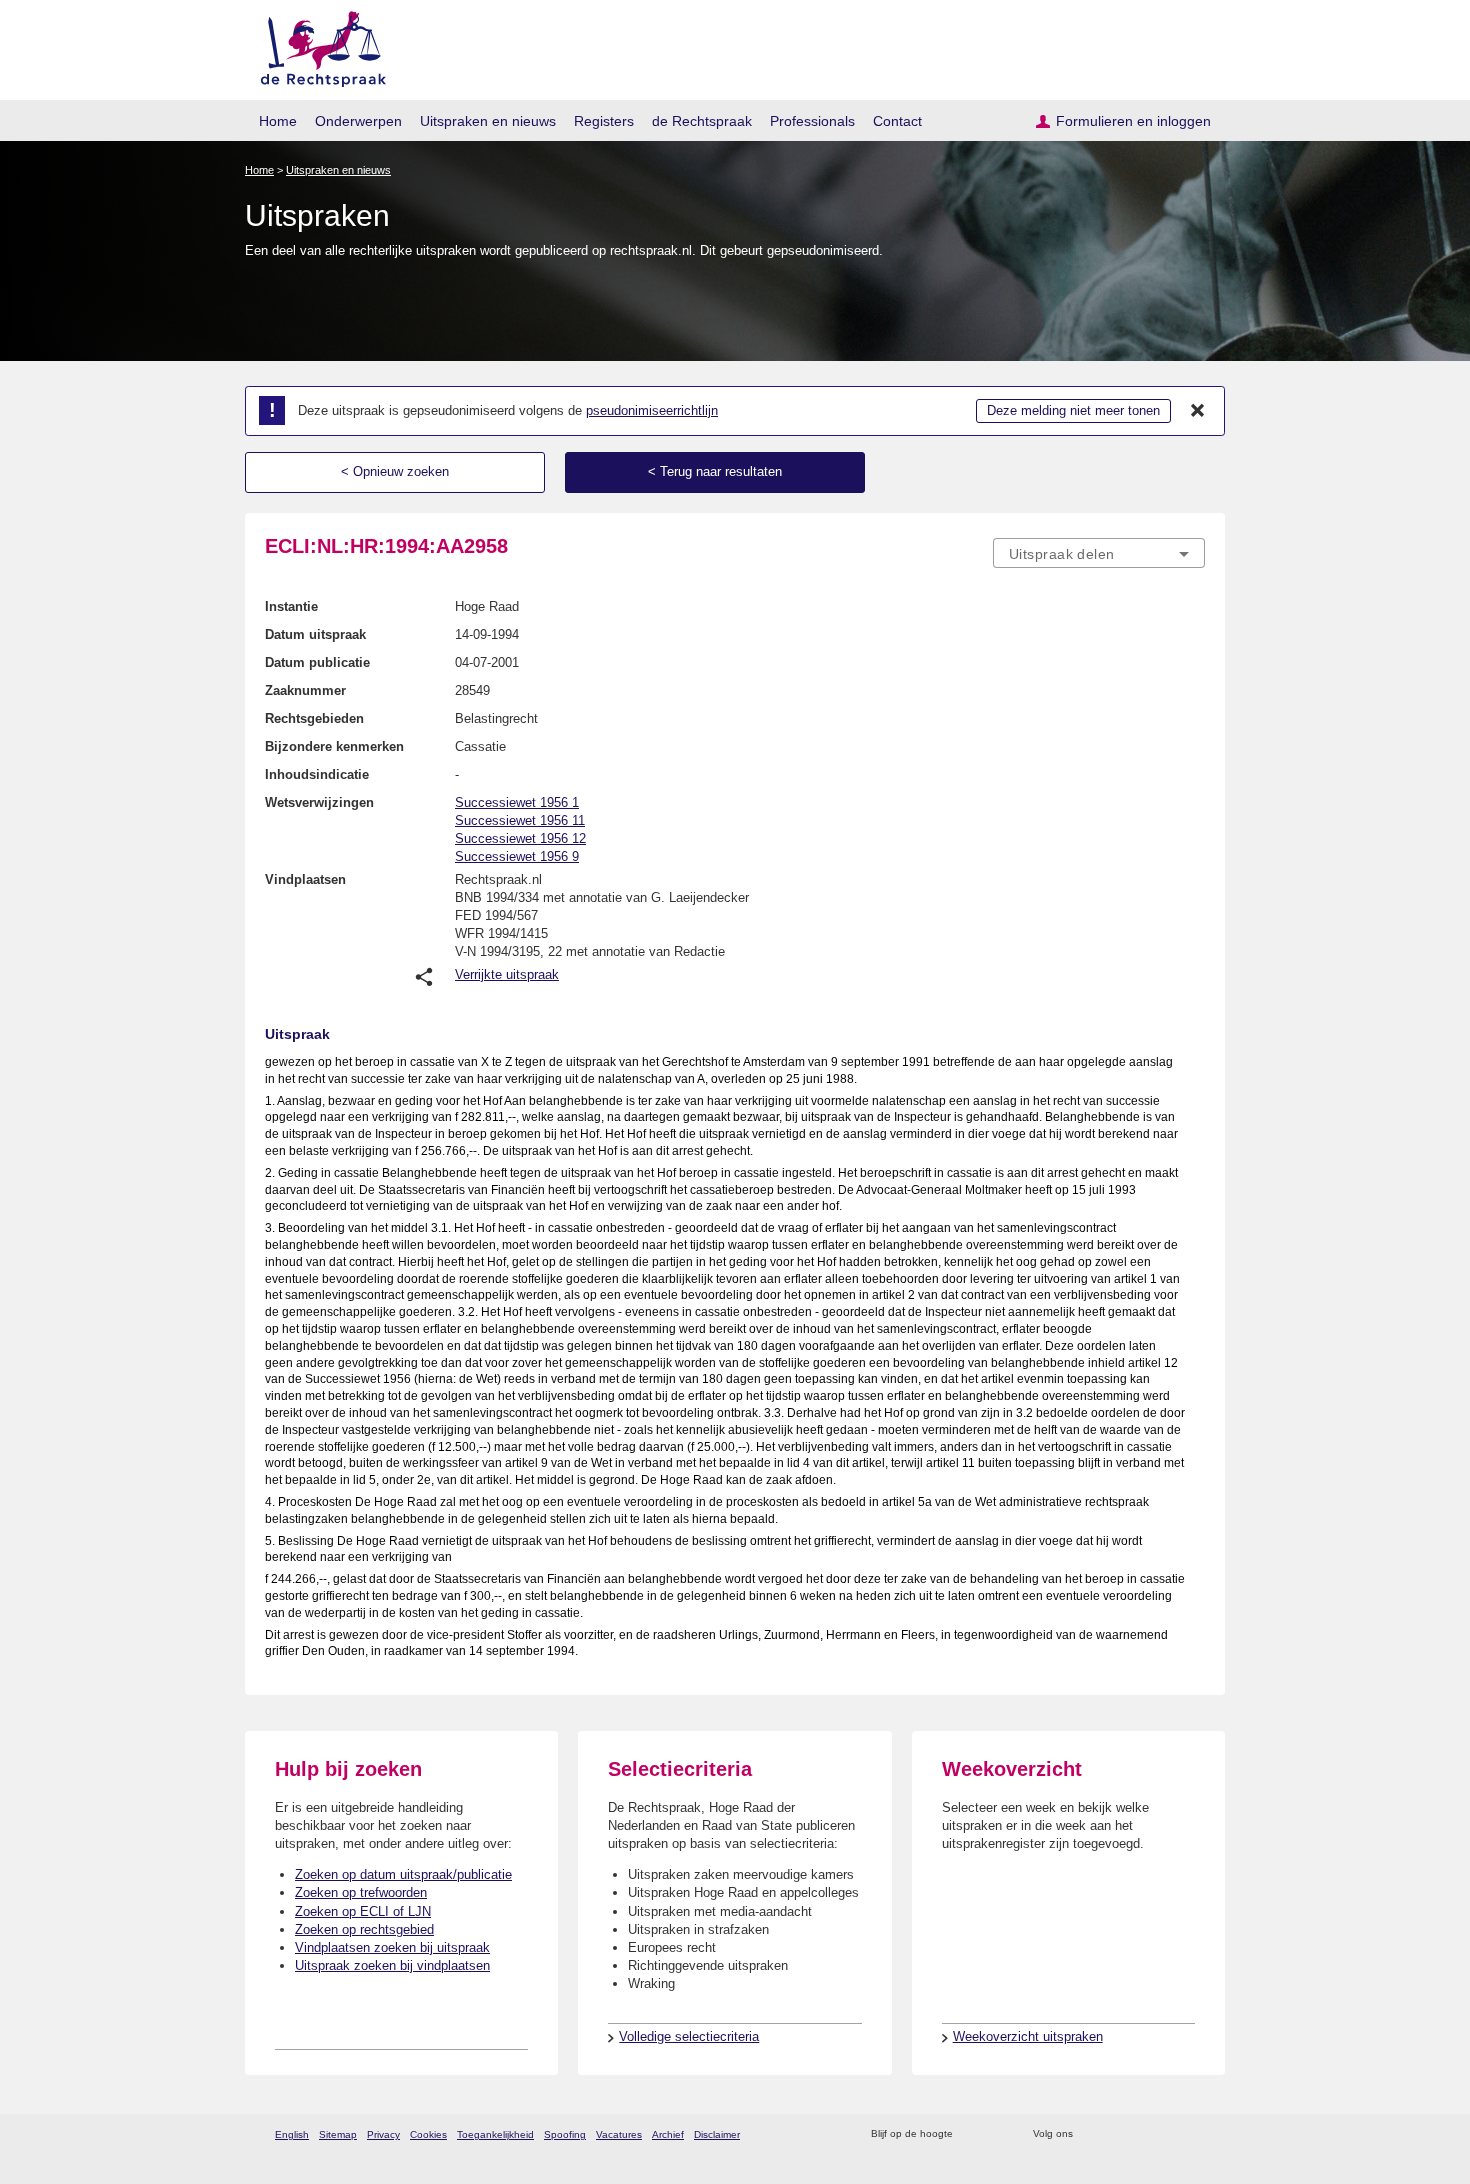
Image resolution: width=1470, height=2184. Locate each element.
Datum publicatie (317, 662)
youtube (1194, 2134)
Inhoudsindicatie (317, 774)
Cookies (428, 2134)
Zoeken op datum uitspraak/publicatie (403, 1874)
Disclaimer (717, 2134)
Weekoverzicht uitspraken (1028, 2036)
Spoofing (565, 2134)
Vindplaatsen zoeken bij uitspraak (392, 1947)
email (997, 2134)
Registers (604, 121)
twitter (1090, 2134)
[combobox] (1099, 553)
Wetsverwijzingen (319, 802)
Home (278, 121)
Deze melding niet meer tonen (1073, 410)
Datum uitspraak (315, 634)
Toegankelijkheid (495, 2134)
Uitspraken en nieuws (488, 121)
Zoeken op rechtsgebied (364, 1929)
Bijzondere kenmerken (334, 746)
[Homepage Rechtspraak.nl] (316, 45)
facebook (1116, 2134)
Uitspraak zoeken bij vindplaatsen (392, 1965)
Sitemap (338, 2134)
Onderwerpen (358, 121)
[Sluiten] (1198, 411)
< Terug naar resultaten (715, 471)
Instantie (291, 606)
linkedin (1168, 2134)
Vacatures (619, 2134)
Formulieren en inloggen (1133, 121)
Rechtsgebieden (314, 718)
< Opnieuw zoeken (395, 471)
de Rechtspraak (702, 121)
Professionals (812, 121)
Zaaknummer (305, 690)
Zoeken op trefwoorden (361, 1892)
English (292, 2134)
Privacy (383, 2134)
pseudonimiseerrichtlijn (652, 410)
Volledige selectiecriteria (689, 2036)
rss (971, 2134)
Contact (897, 121)
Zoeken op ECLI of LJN (363, 1911)
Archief (668, 2134)
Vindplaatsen (305, 879)
